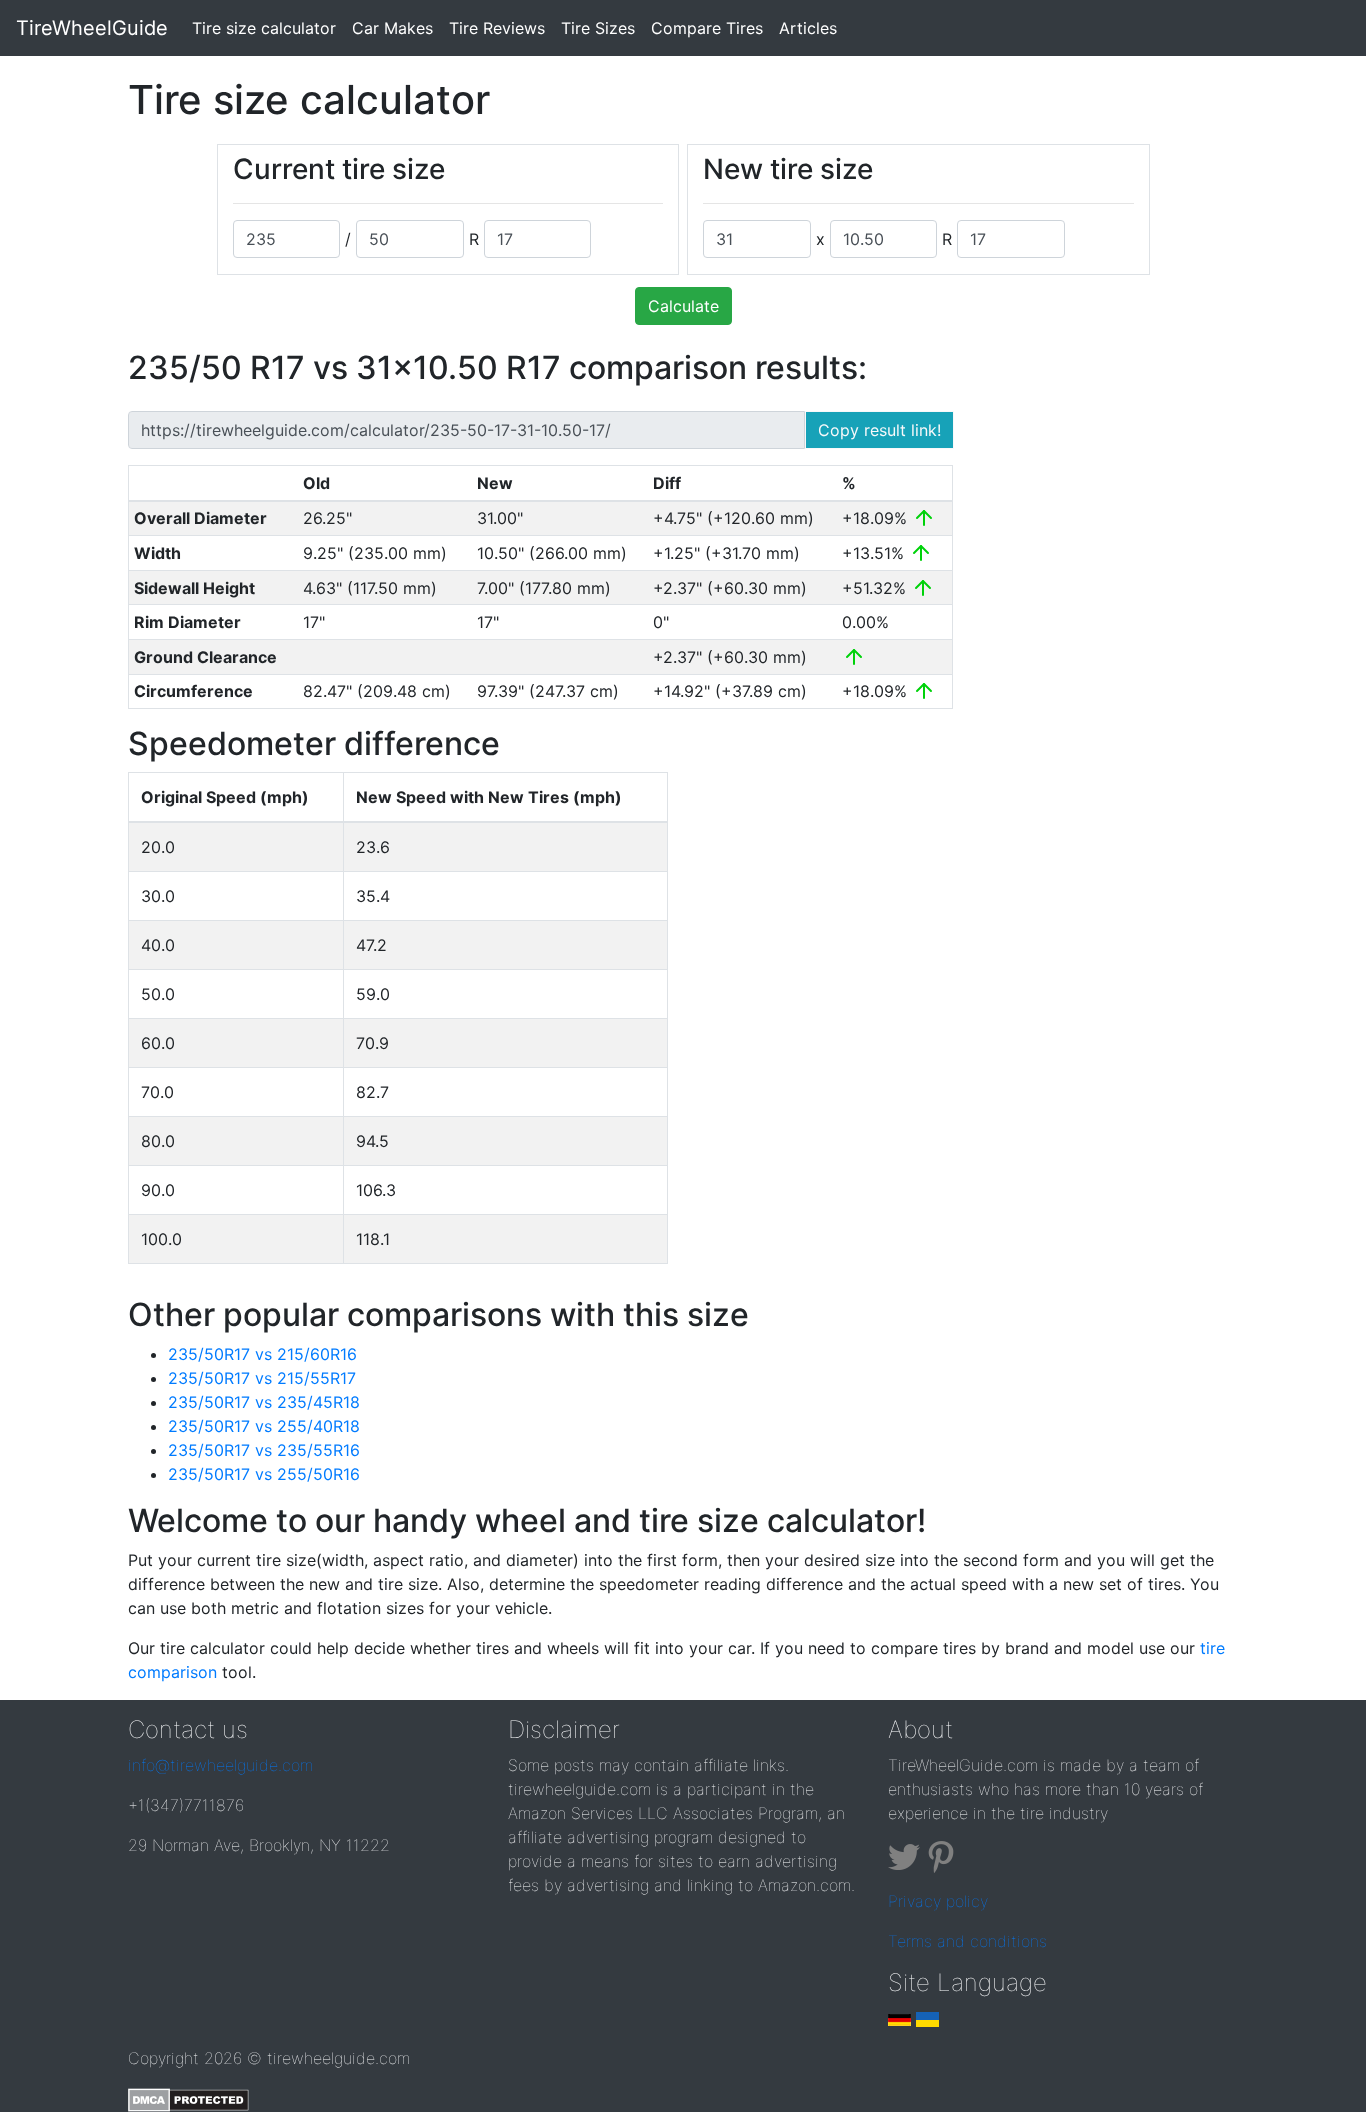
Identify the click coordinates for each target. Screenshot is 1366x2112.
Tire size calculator (268, 27)
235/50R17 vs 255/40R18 (264, 1426)
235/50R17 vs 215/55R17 (262, 1378)
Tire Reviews (497, 28)
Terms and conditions (967, 1941)
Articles (808, 28)
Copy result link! (879, 430)
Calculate (683, 306)
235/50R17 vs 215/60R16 (262, 1354)
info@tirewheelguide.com (220, 1765)
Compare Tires (707, 28)
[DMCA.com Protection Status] (188, 2098)
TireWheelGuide (92, 28)
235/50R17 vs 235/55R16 (264, 1450)
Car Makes (392, 28)
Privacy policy (938, 1901)
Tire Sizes (598, 28)
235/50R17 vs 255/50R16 (264, 1474)
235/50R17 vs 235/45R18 (264, 1402)
